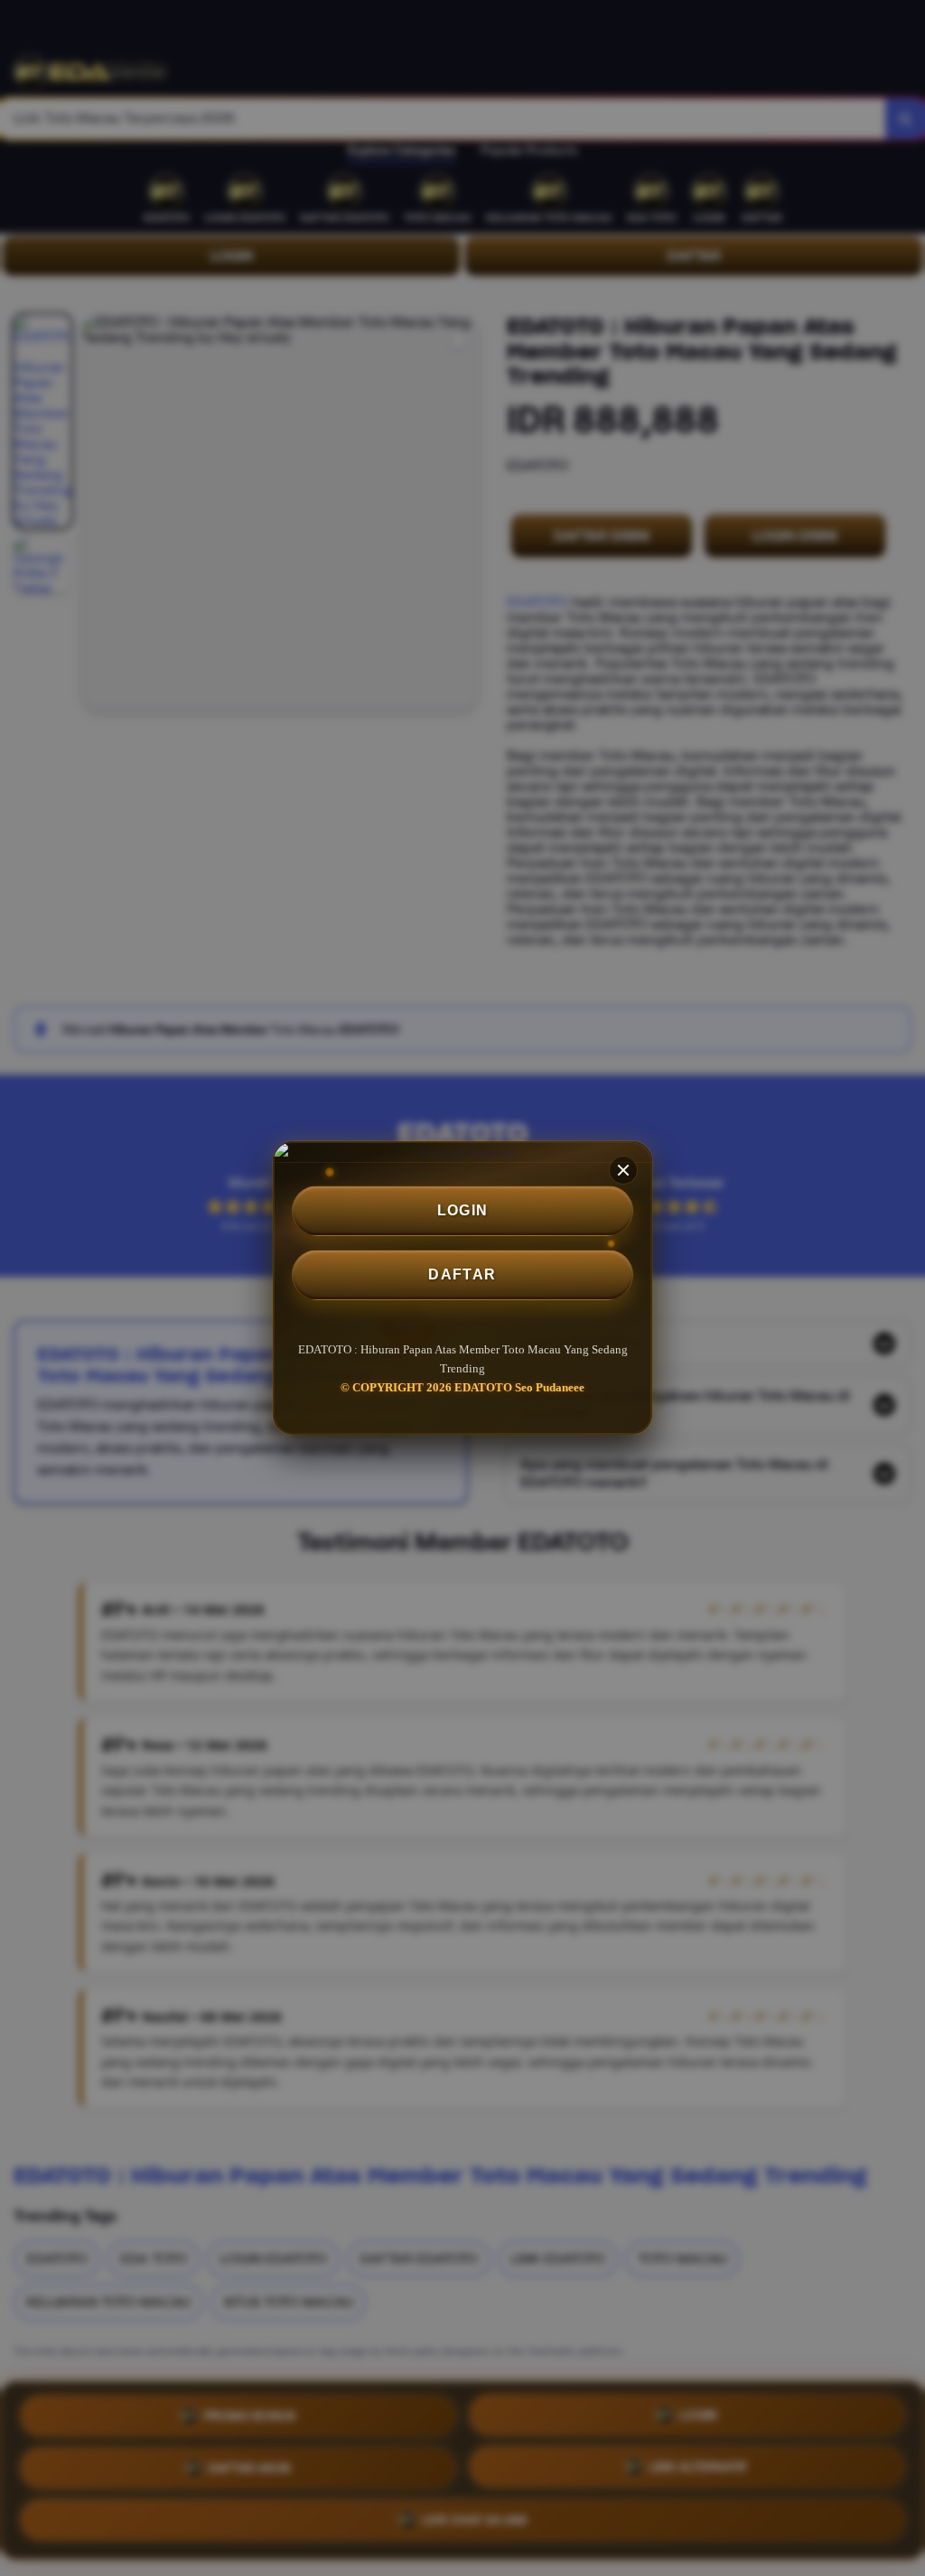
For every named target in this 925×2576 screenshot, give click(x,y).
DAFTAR (462, 1274)
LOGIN (463, 1210)
